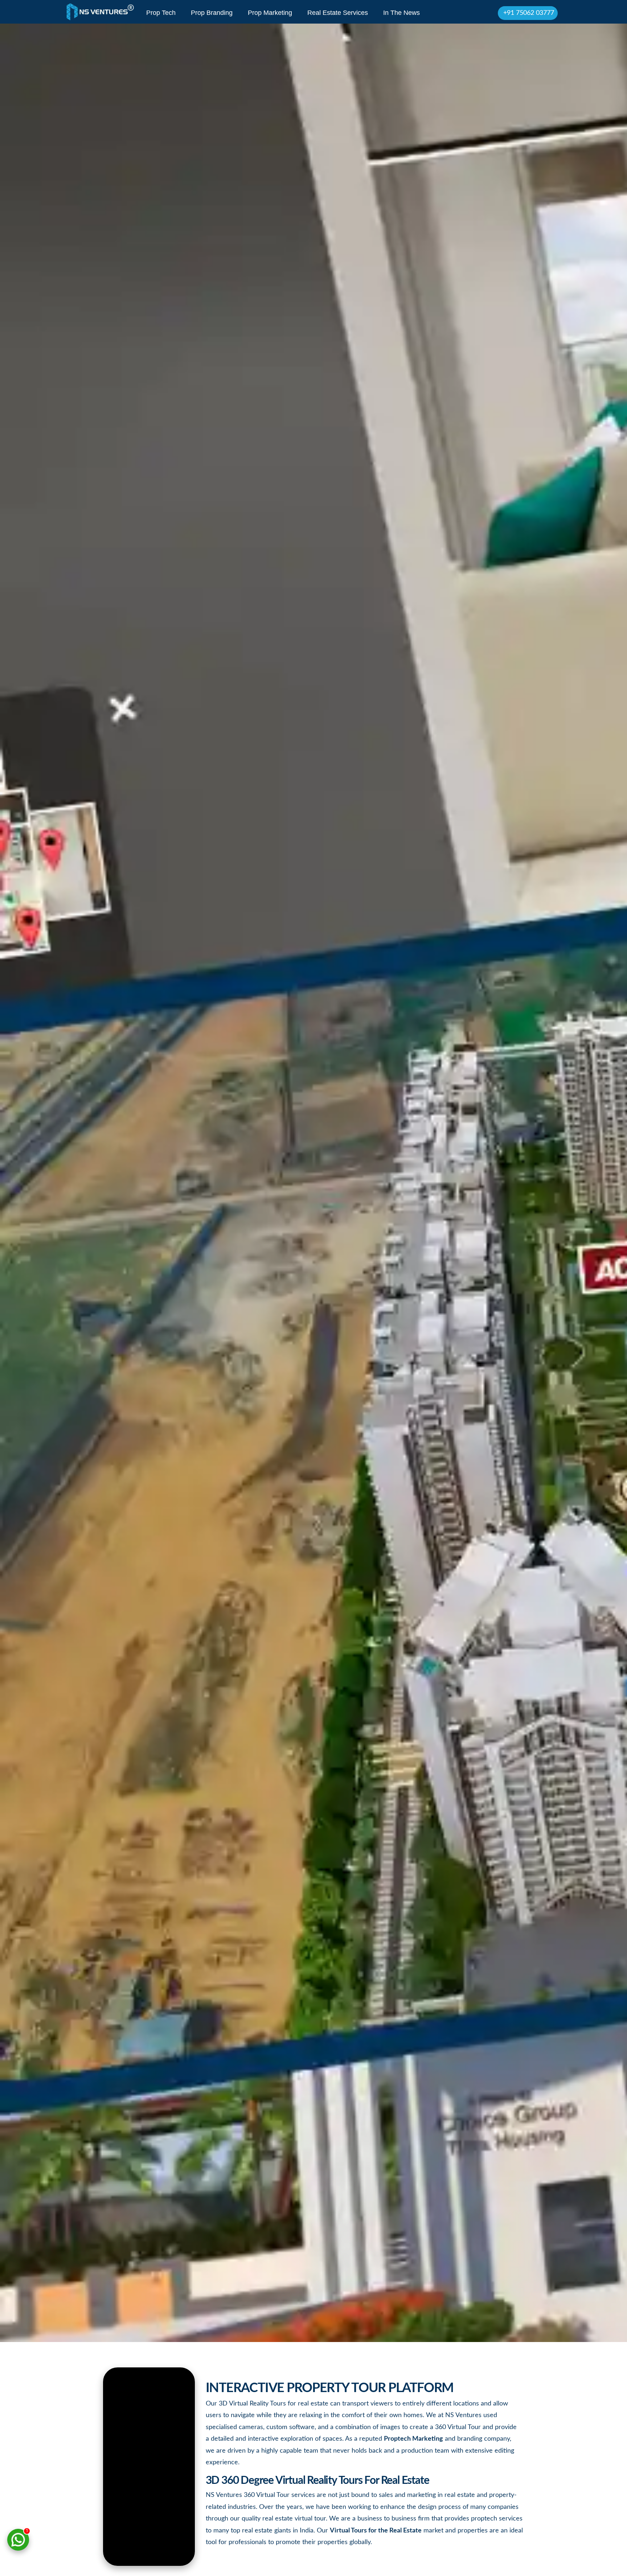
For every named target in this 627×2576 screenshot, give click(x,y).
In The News (401, 13)
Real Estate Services (338, 13)
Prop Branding (212, 13)
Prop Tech (161, 13)
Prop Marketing (270, 13)
